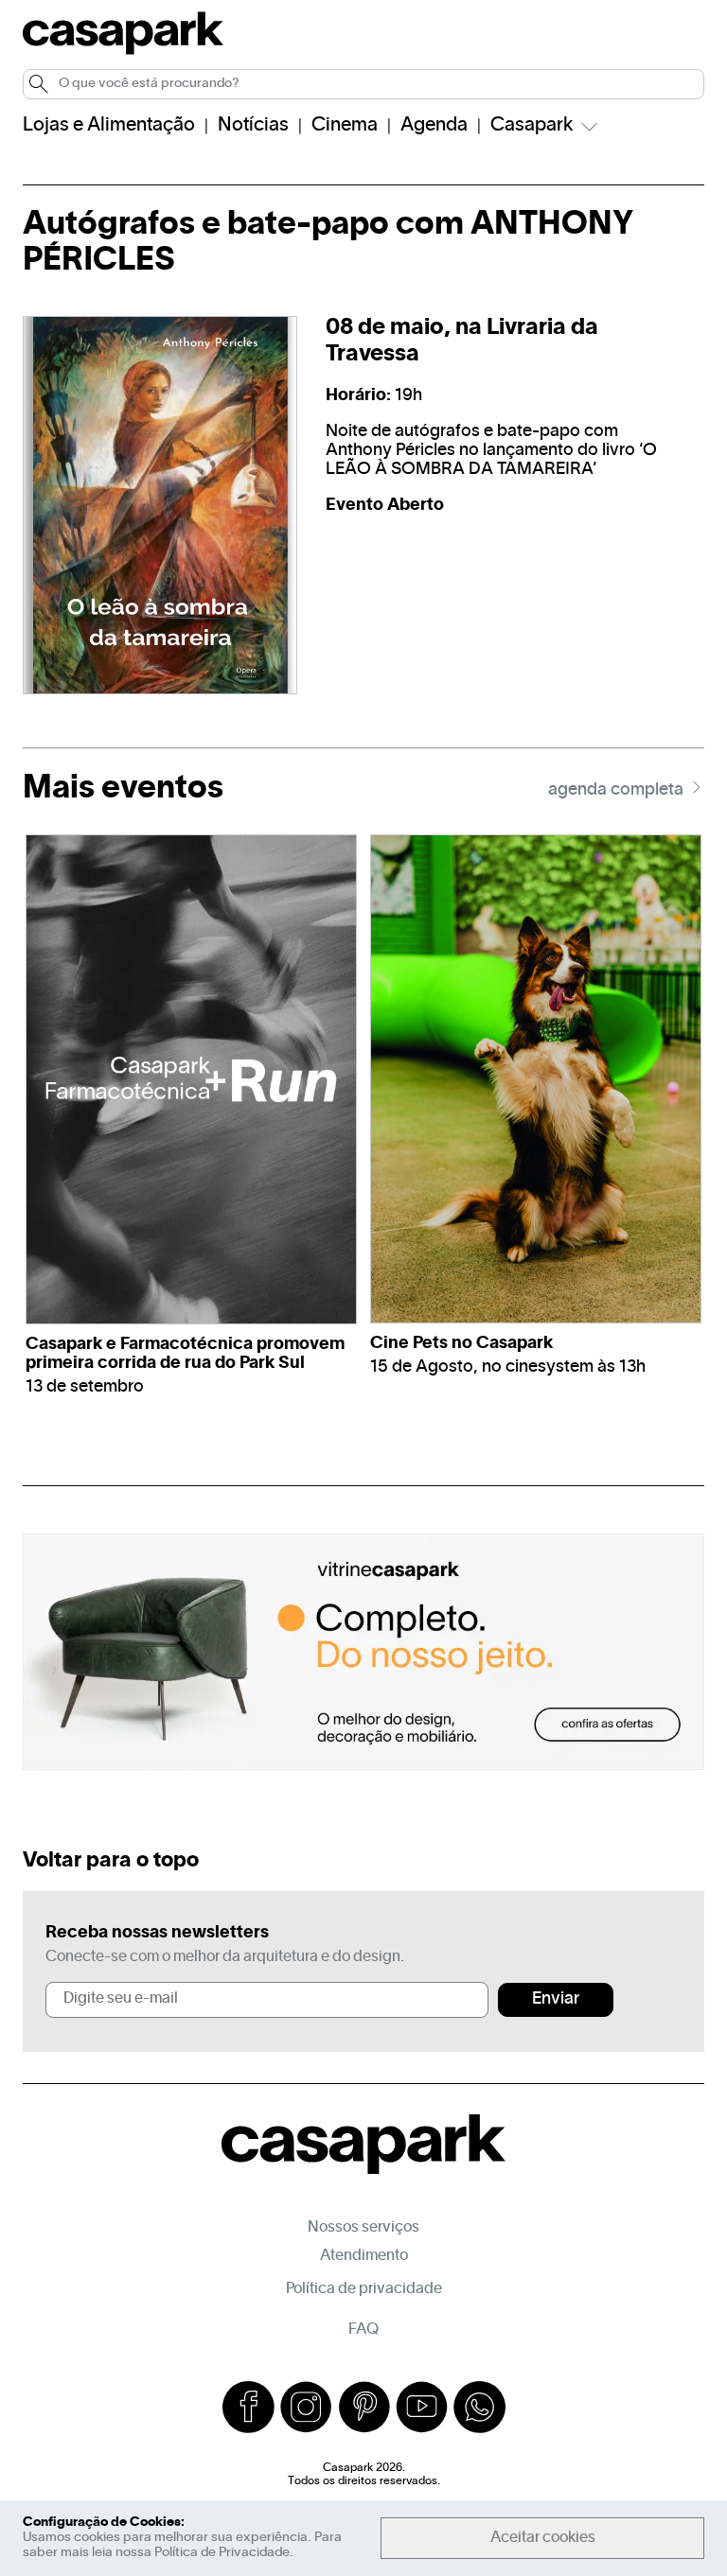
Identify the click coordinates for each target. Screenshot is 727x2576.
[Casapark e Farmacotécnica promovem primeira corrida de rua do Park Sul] (191, 1079)
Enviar (556, 1999)
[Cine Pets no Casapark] (536, 1079)
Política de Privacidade (222, 2553)
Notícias (253, 126)
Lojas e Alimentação (109, 126)
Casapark (532, 126)
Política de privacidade (364, 2289)
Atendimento (364, 2256)
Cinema (345, 126)
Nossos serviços (363, 2228)
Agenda (434, 126)
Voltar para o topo (111, 1861)
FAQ (363, 2330)
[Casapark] (123, 51)
